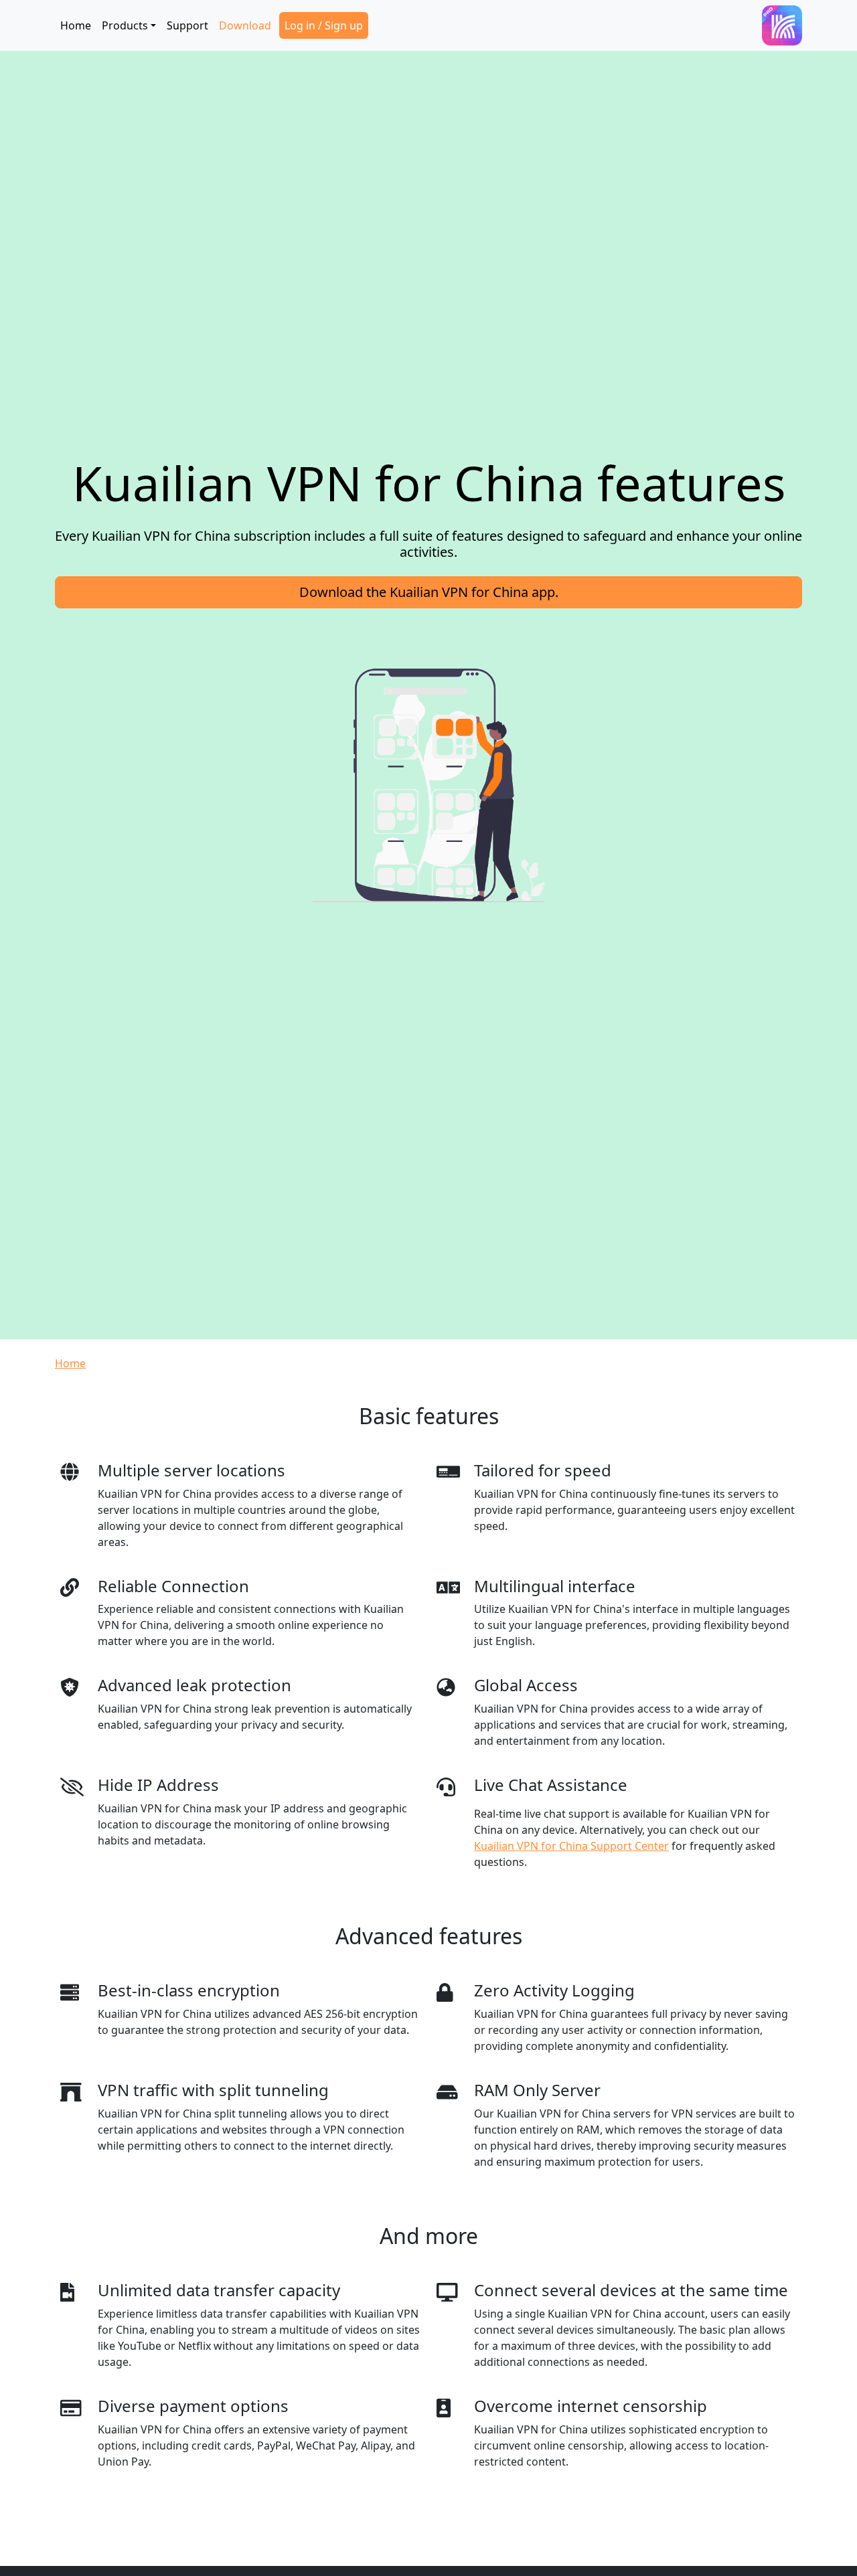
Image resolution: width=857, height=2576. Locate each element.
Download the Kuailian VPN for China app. (429, 592)
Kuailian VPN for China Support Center (571, 1846)
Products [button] (125, 25)
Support (187, 25)
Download (245, 25)
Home (76, 25)
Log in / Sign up (324, 25)
